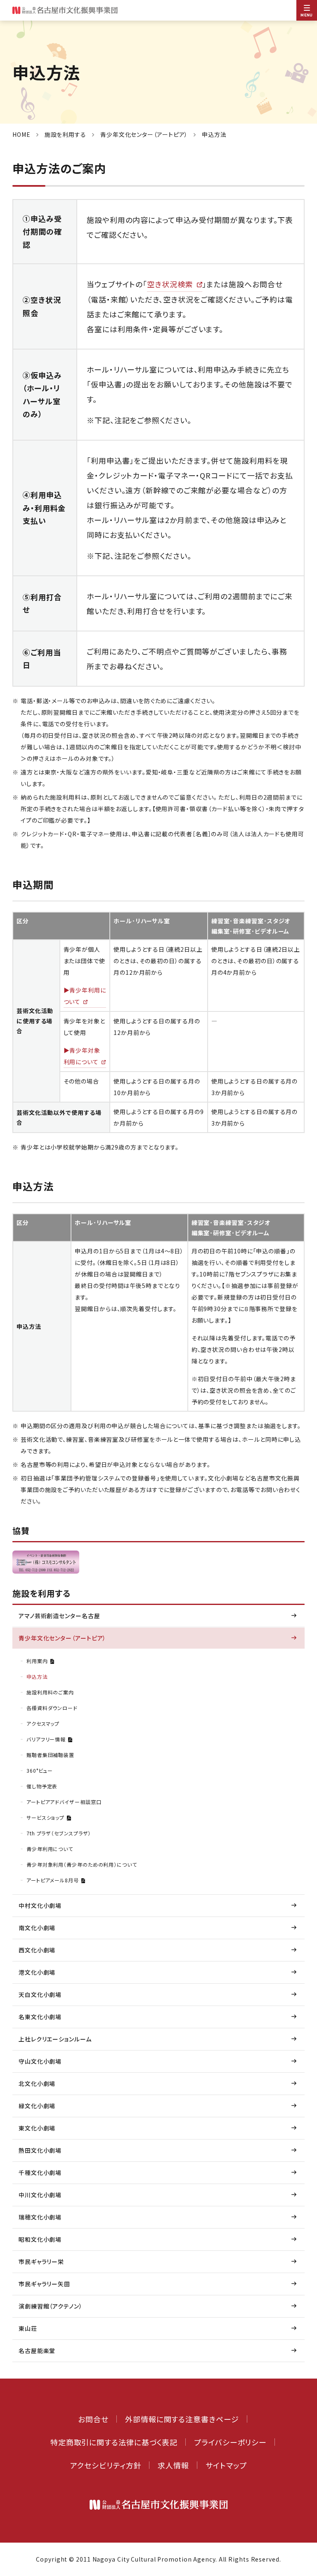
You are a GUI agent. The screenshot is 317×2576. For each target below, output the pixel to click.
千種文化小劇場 (40, 2172)
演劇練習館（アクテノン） (51, 2306)
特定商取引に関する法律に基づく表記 (114, 2442)
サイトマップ (226, 2465)
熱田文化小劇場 (40, 2150)
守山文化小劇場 (40, 2061)
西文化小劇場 (37, 1950)
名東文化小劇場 (40, 2017)
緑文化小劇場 (37, 2106)
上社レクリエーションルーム (55, 2039)
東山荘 (28, 2328)
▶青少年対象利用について (82, 1056)
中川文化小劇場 (40, 2195)
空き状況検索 (170, 284)
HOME (21, 134)
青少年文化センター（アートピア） (144, 134)
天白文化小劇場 (40, 1994)
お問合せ (93, 2419)
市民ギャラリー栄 (41, 2262)
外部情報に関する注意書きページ (182, 2419)
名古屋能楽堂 (37, 2351)
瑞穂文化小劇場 (40, 2217)
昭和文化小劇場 (40, 2239)
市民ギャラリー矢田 (44, 2284)
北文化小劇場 (37, 2083)
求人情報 (173, 2465)
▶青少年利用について (85, 996)
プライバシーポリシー (230, 2442)
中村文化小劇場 (40, 1905)
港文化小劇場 (37, 1972)
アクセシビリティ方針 (106, 2465)
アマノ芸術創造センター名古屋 (59, 1616)
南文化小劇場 (37, 1928)
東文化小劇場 (37, 2128)
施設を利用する (65, 134)
